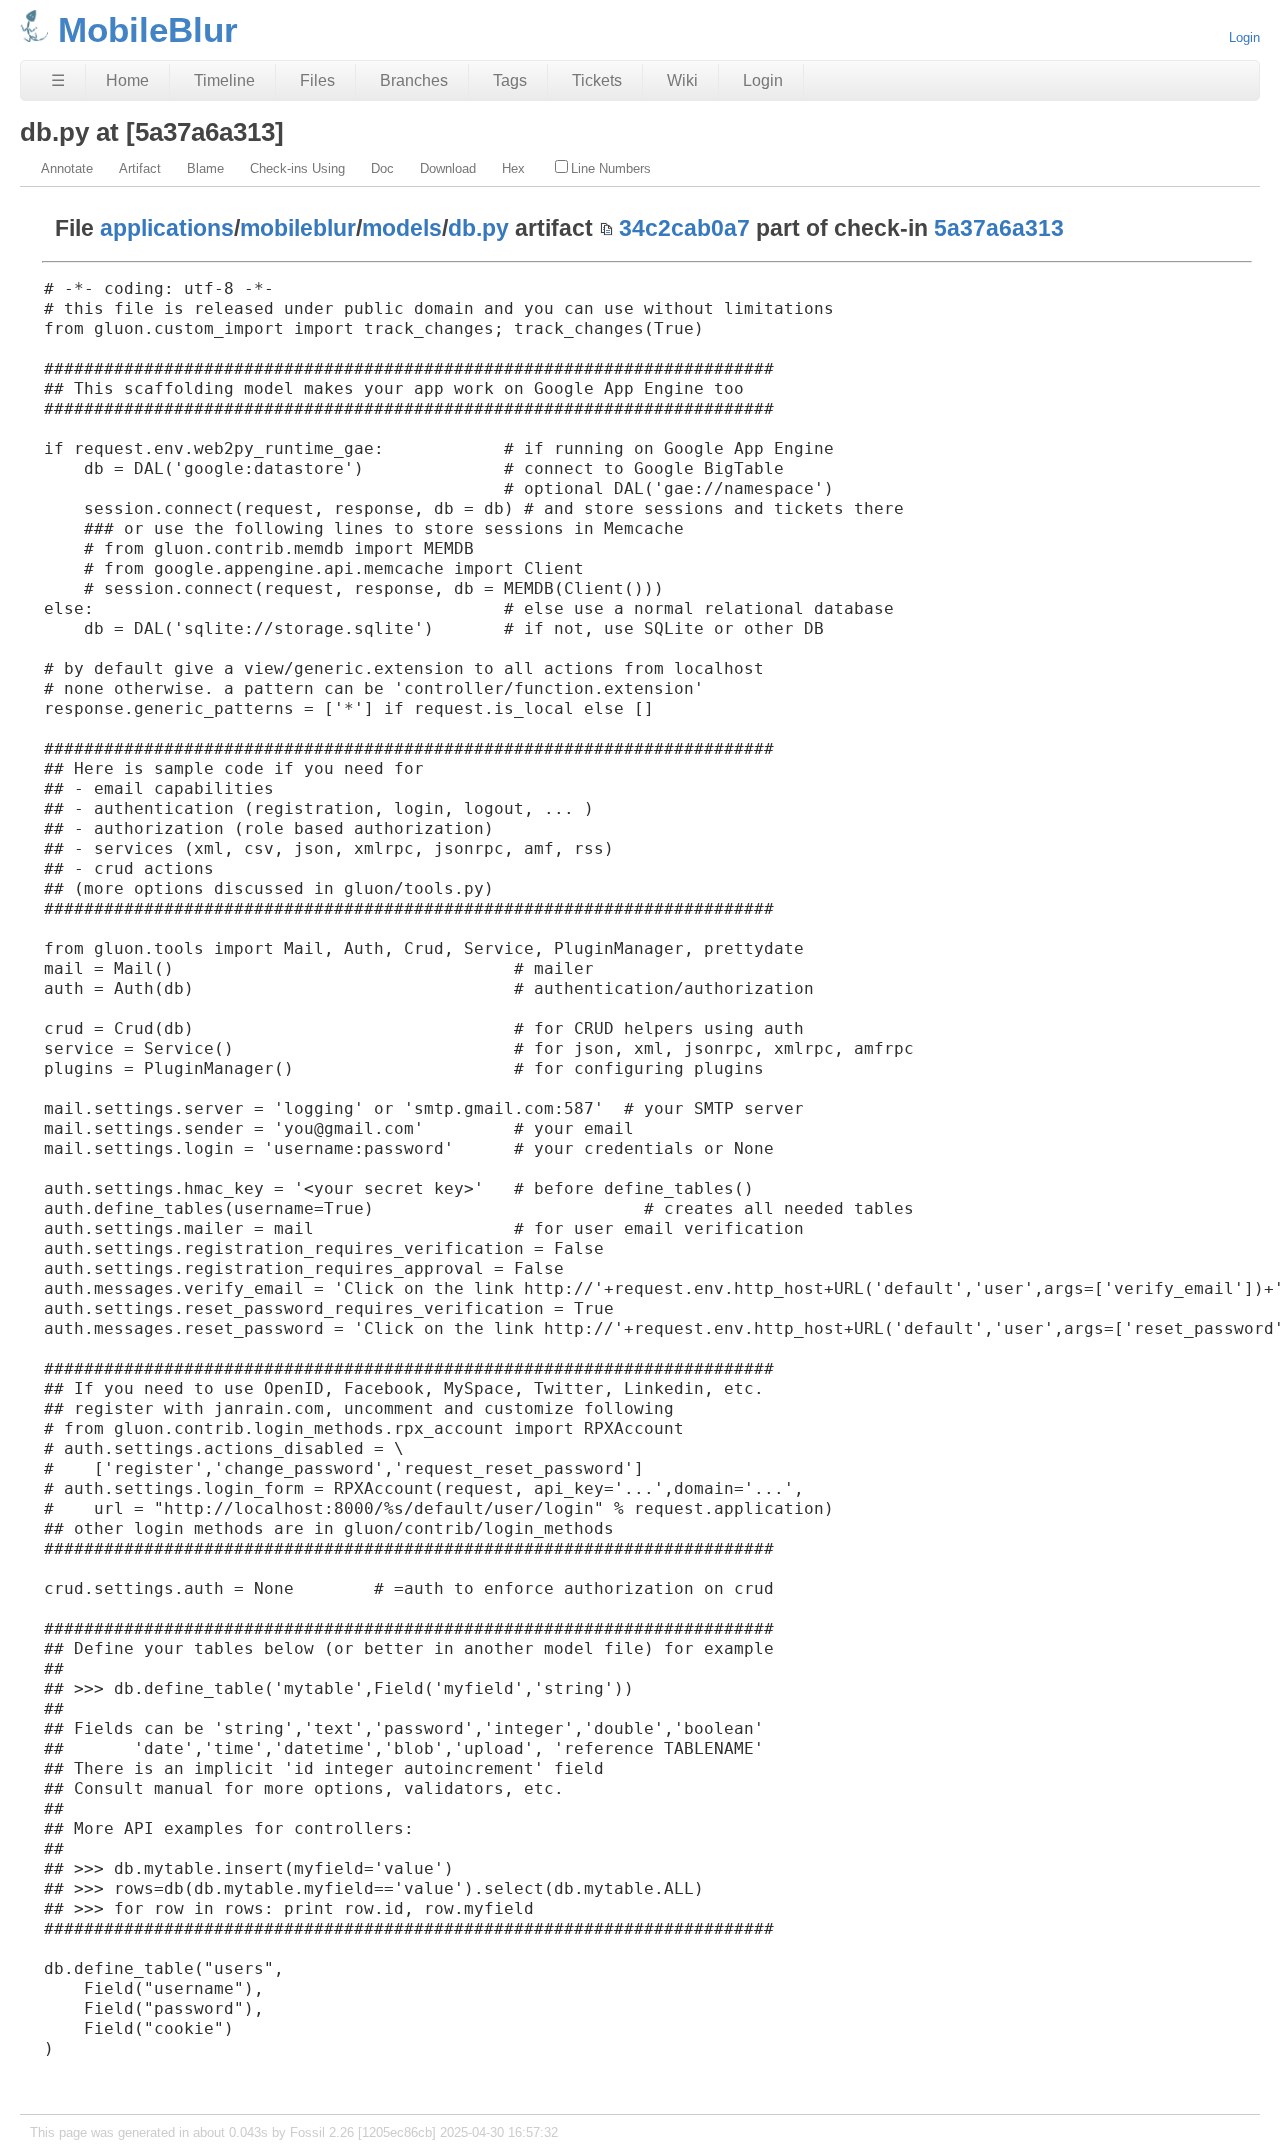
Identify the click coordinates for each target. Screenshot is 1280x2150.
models (402, 228)
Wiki (682, 80)
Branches (414, 80)
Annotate (67, 168)
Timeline (224, 80)
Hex (513, 168)
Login (1244, 37)
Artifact (140, 168)
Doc (382, 168)
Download (448, 168)
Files (317, 80)
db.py (478, 228)
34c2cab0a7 (684, 228)
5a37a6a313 (999, 228)
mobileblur (298, 228)
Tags (510, 80)
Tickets (597, 80)
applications (167, 228)
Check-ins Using (297, 168)
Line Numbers (611, 168)
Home (127, 80)
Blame (205, 168)
